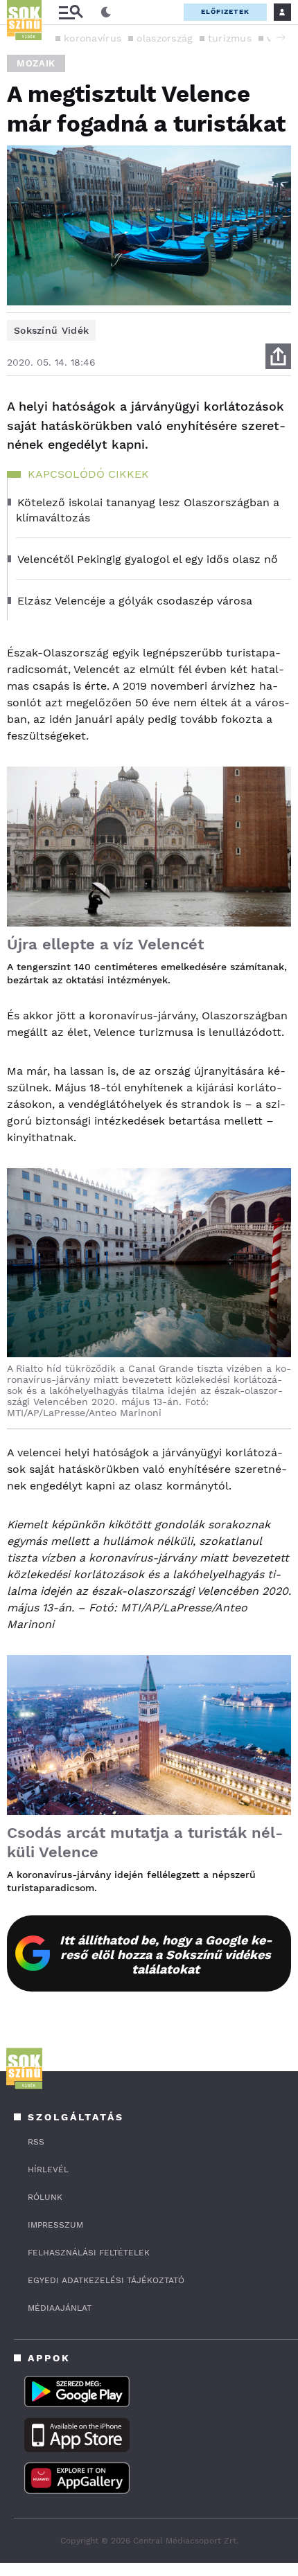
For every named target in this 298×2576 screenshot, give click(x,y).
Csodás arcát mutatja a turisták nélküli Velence (145, 1842)
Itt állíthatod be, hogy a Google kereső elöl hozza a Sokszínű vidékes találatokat (166, 1955)
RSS (36, 2142)
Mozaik (36, 63)
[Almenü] (71, 12)
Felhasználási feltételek (89, 2253)
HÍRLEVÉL (48, 2170)
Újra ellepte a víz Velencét (105, 944)
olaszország (164, 38)
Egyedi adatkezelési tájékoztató (106, 2280)
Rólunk (45, 2197)
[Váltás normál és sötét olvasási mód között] (106, 12)
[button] (281, 37)
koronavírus (93, 38)
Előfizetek (225, 11)
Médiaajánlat (60, 2308)
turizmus (230, 38)
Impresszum (55, 2225)
